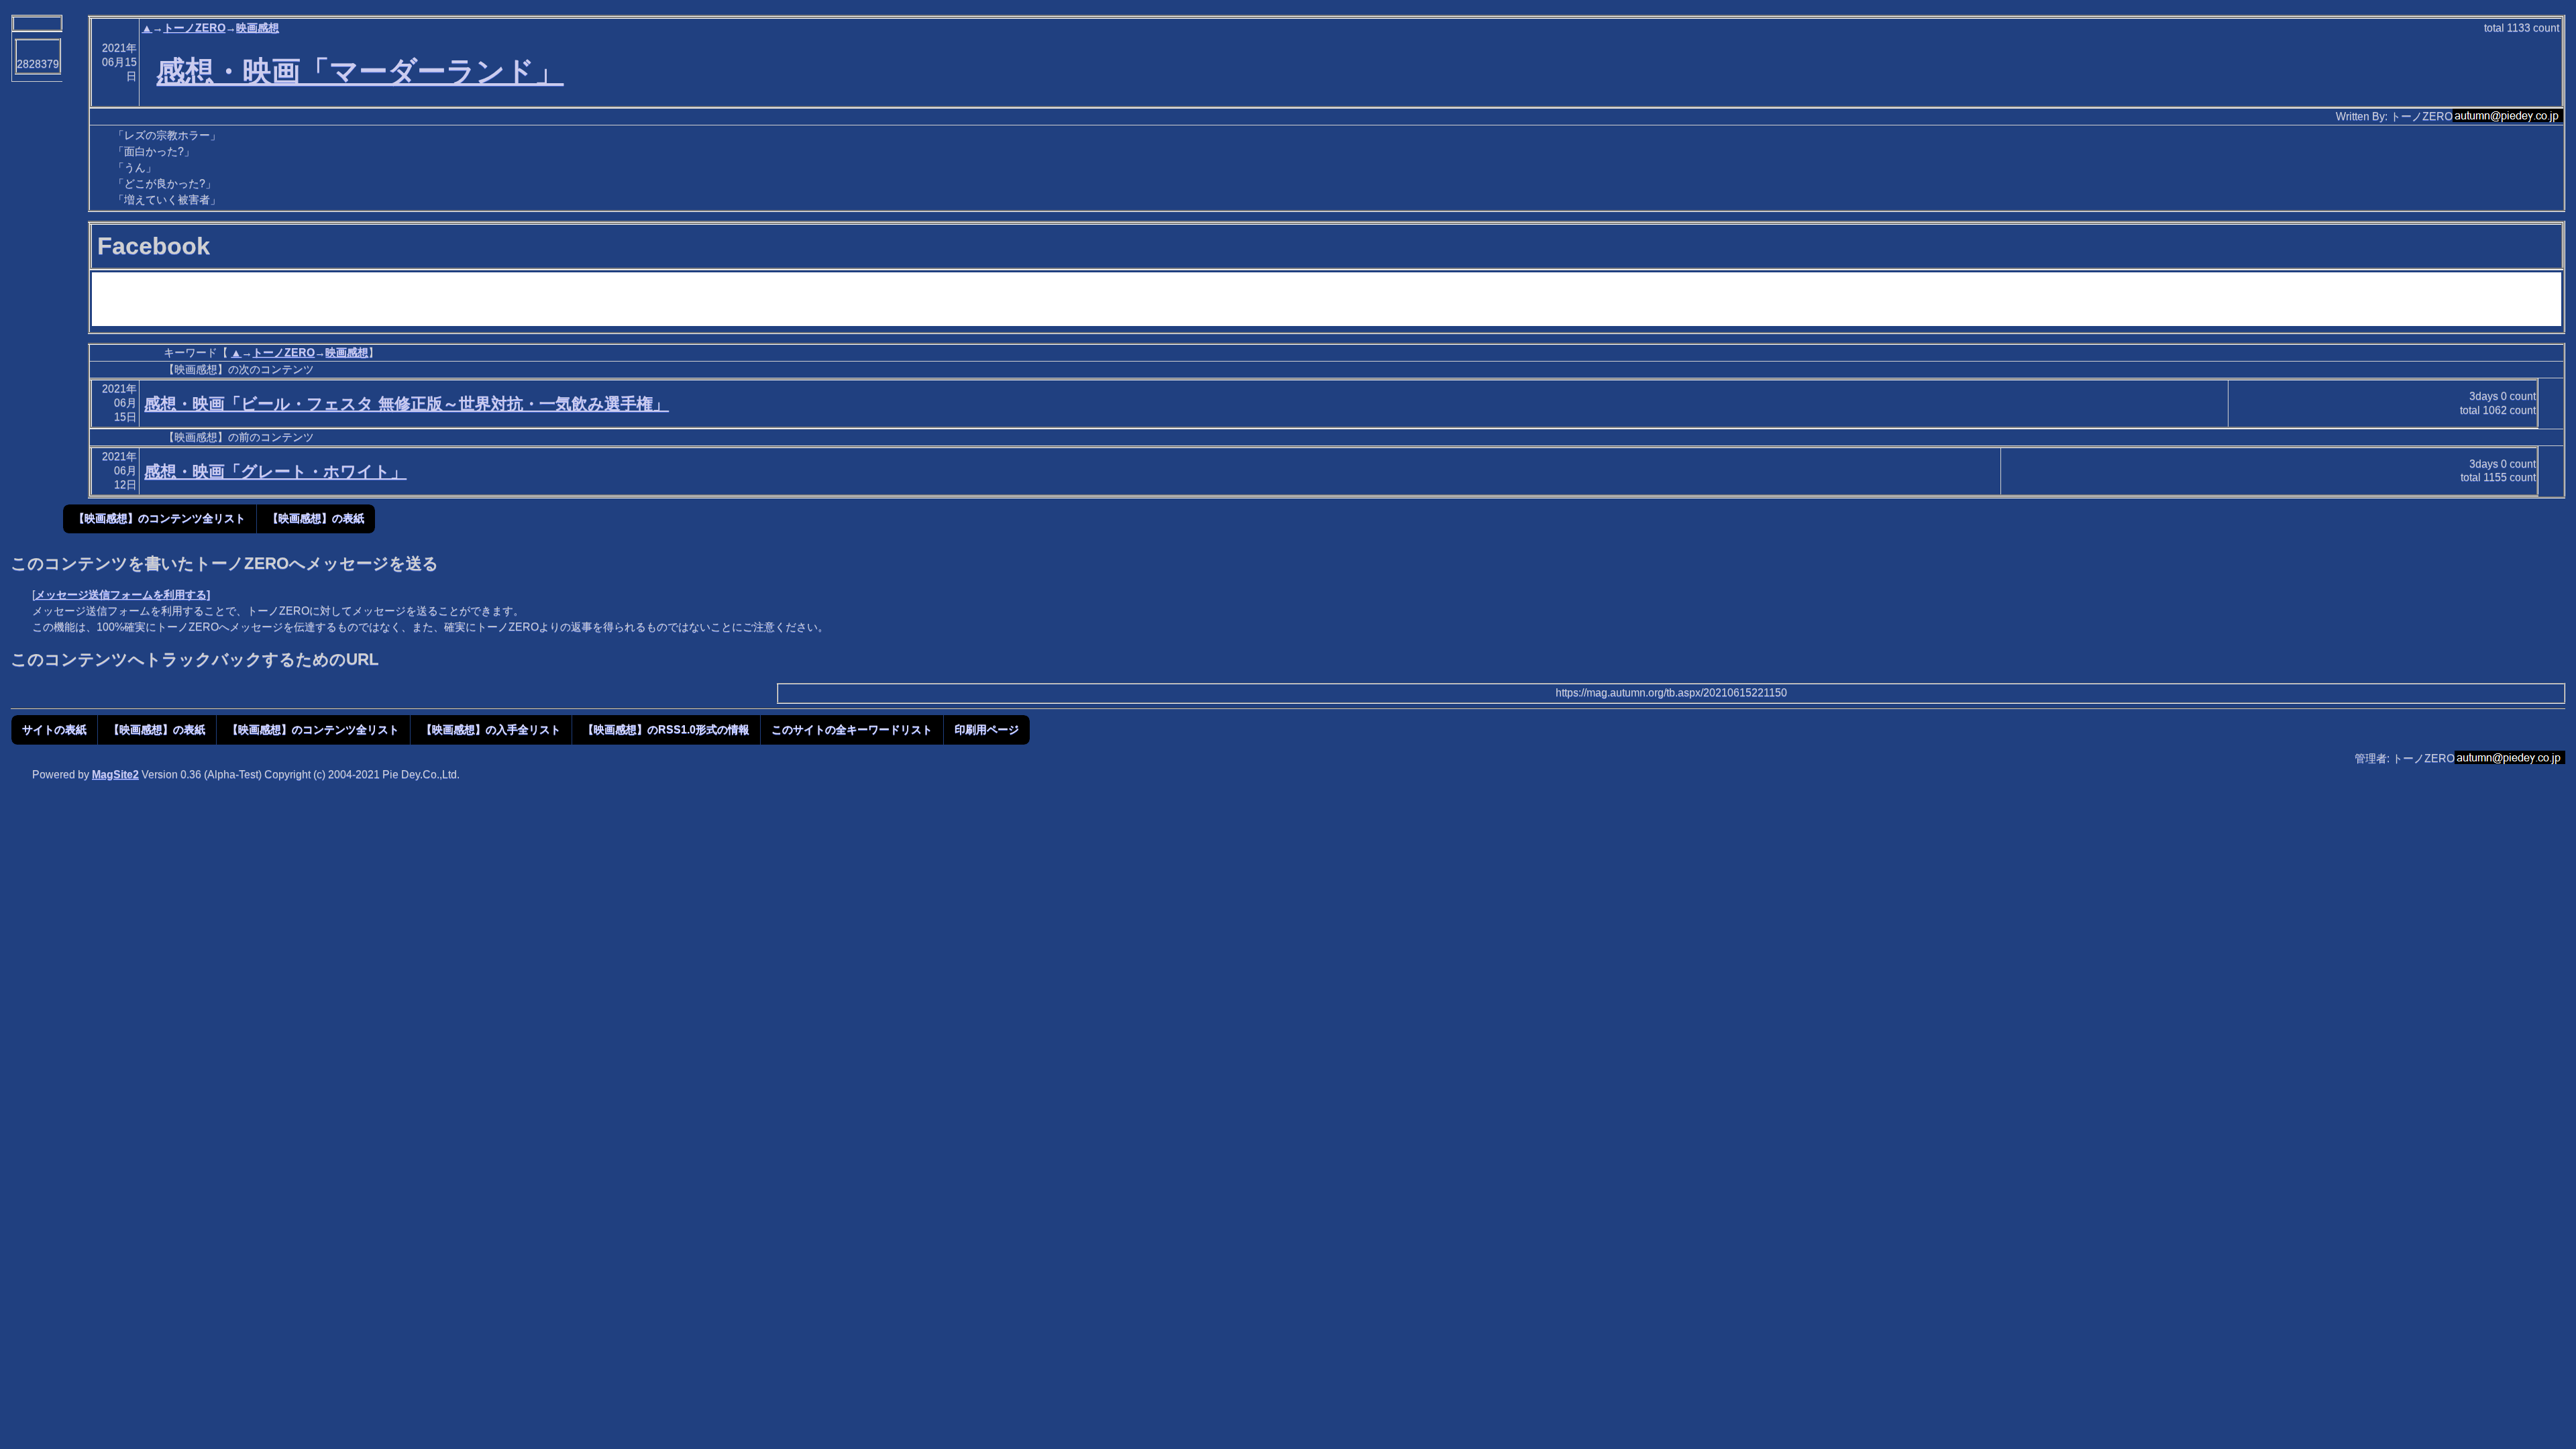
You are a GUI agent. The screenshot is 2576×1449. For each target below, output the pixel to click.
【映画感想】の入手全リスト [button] (491, 730)
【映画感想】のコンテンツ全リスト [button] (160, 518)
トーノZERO (194, 28)
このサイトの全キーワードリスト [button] (852, 730)
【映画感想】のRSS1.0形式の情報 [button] (666, 730)
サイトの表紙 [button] (54, 730)
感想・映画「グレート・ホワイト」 (275, 471)
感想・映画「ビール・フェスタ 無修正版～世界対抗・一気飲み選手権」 (407, 404)
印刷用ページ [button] (987, 730)
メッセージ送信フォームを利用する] (122, 595)
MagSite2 (115, 774)
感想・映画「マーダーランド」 (360, 71)
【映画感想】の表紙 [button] (316, 518)
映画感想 (258, 28)
